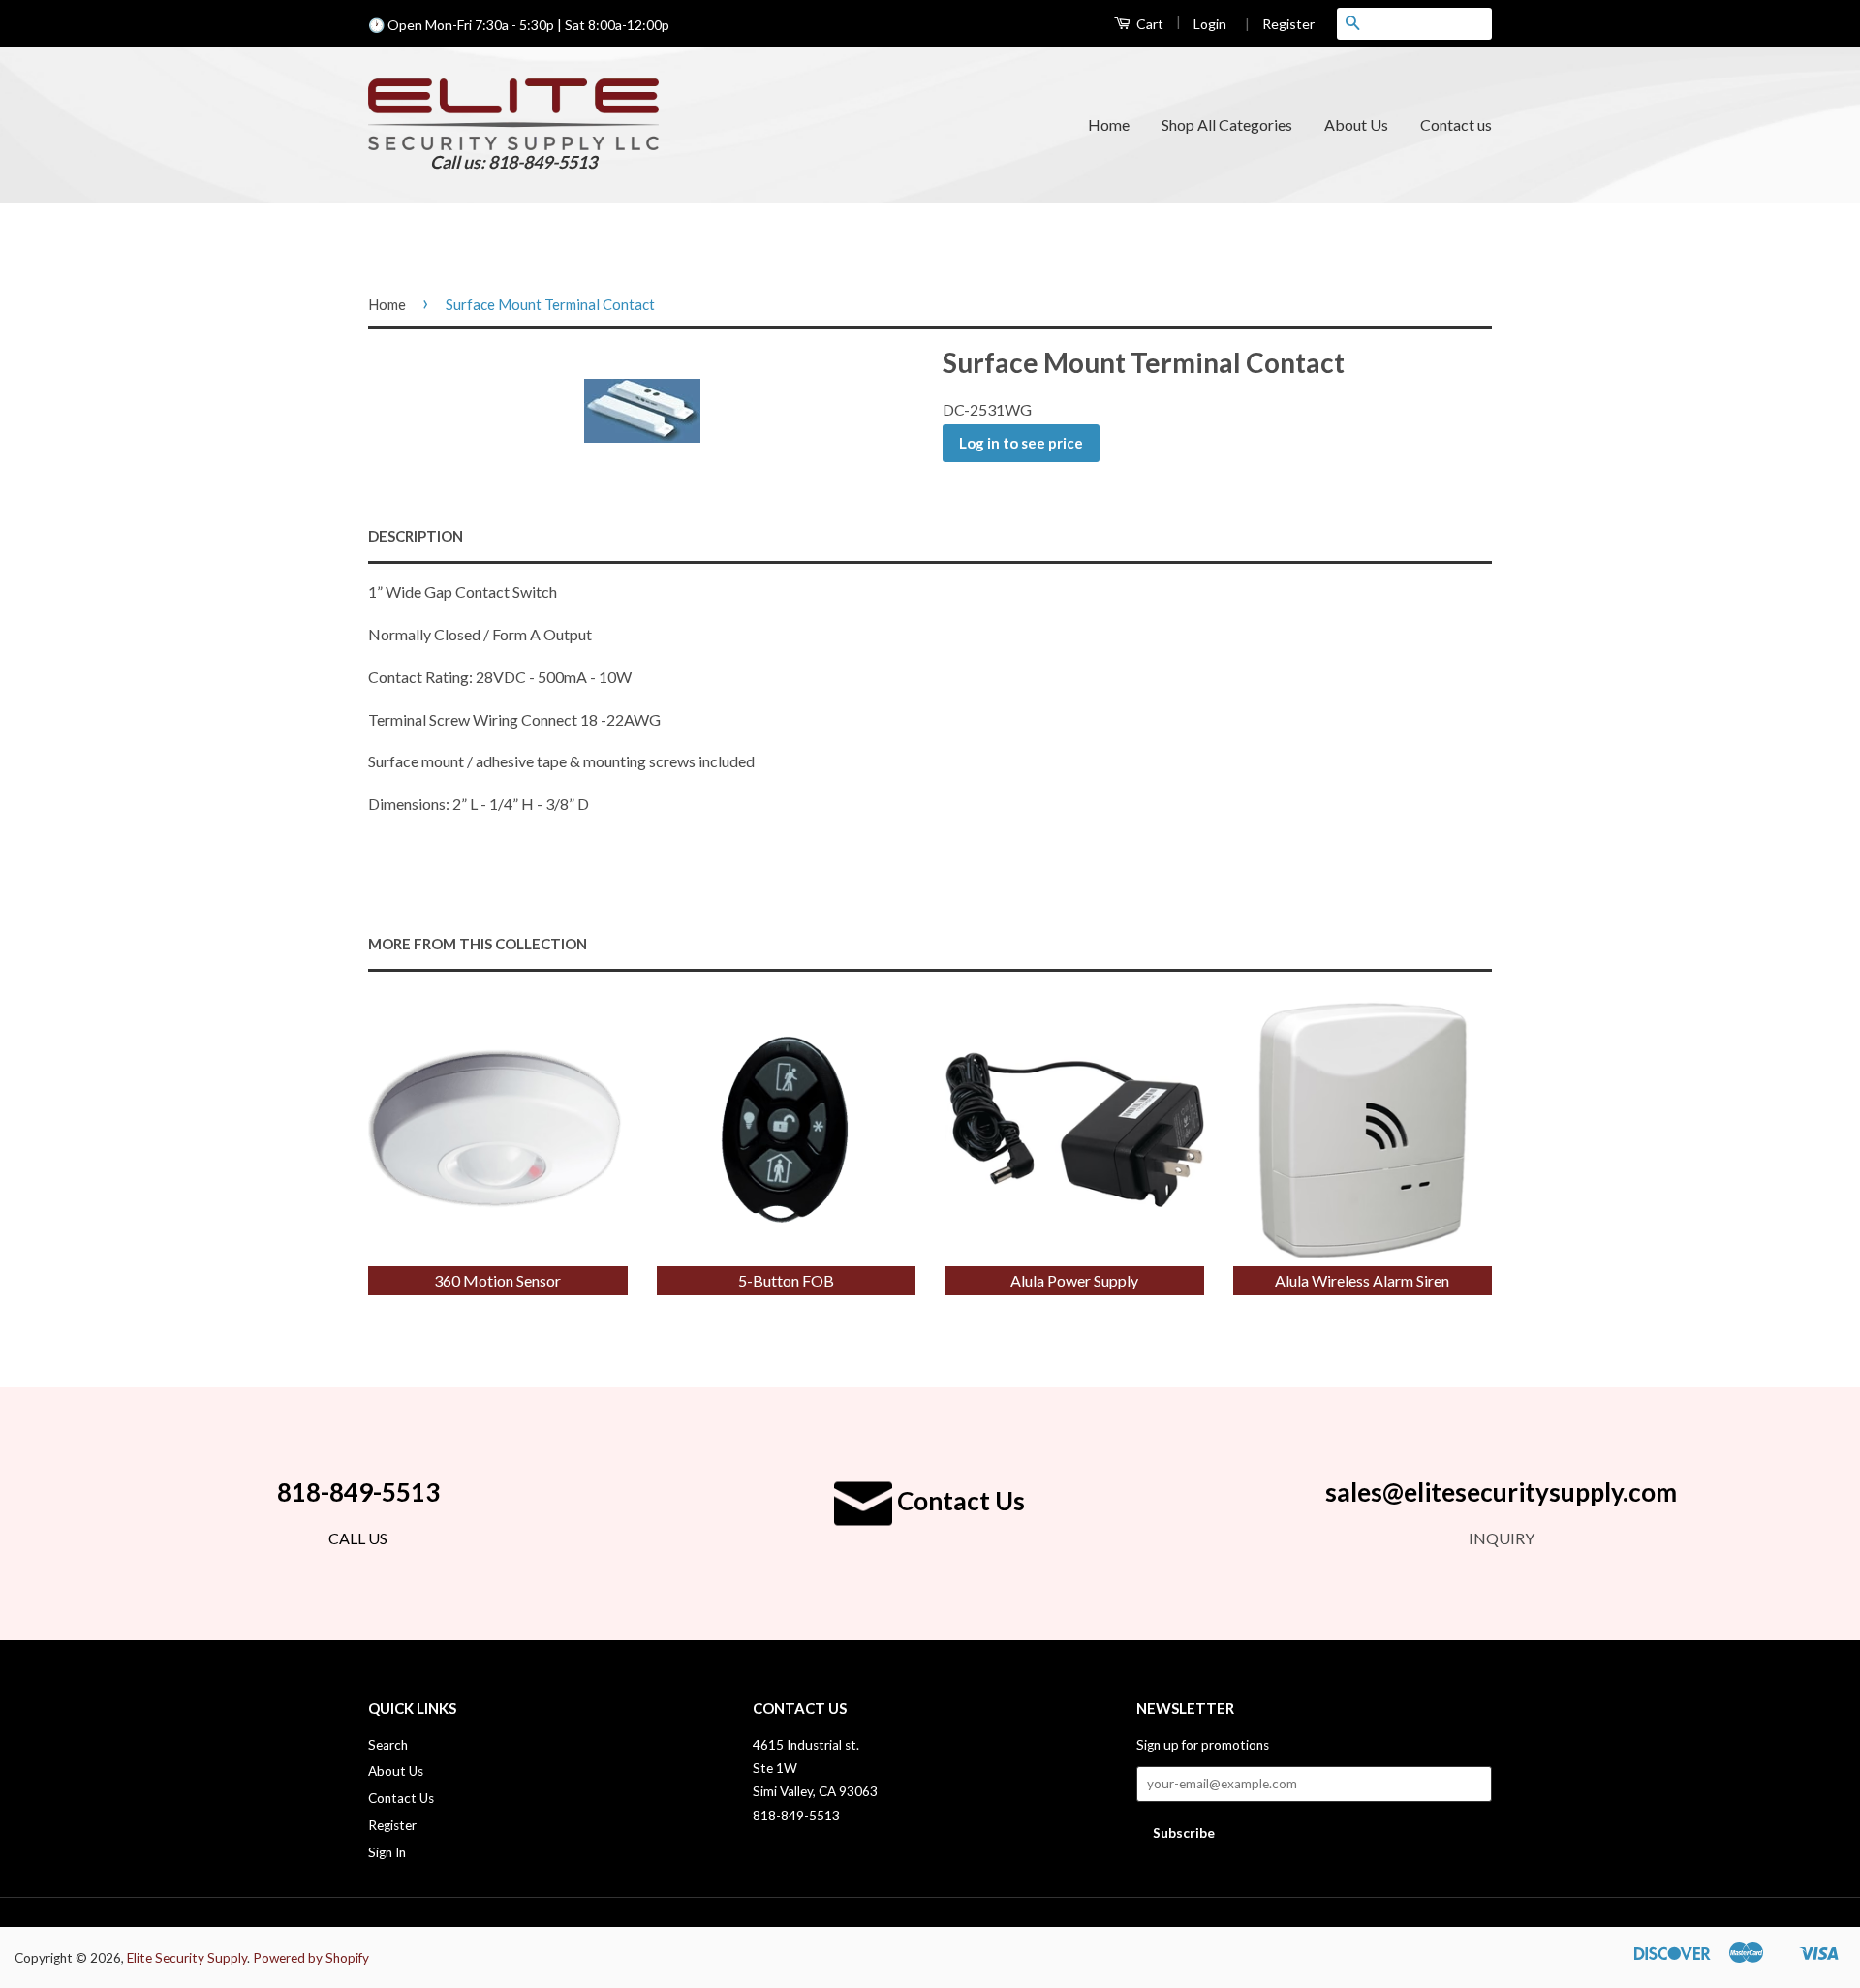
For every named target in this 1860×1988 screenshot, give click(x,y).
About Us (1356, 124)
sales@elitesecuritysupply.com (1501, 1492)
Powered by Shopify (311, 1958)
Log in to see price (1021, 443)
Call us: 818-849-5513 (513, 162)
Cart (1148, 24)
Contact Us (959, 1501)
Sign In (387, 1852)
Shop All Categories (1227, 124)
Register (1280, 24)
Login (1210, 24)
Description (416, 536)
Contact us (1456, 124)
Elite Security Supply (187, 1958)
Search (388, 1745)
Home (1109, 124)
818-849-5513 (358, 1492)
